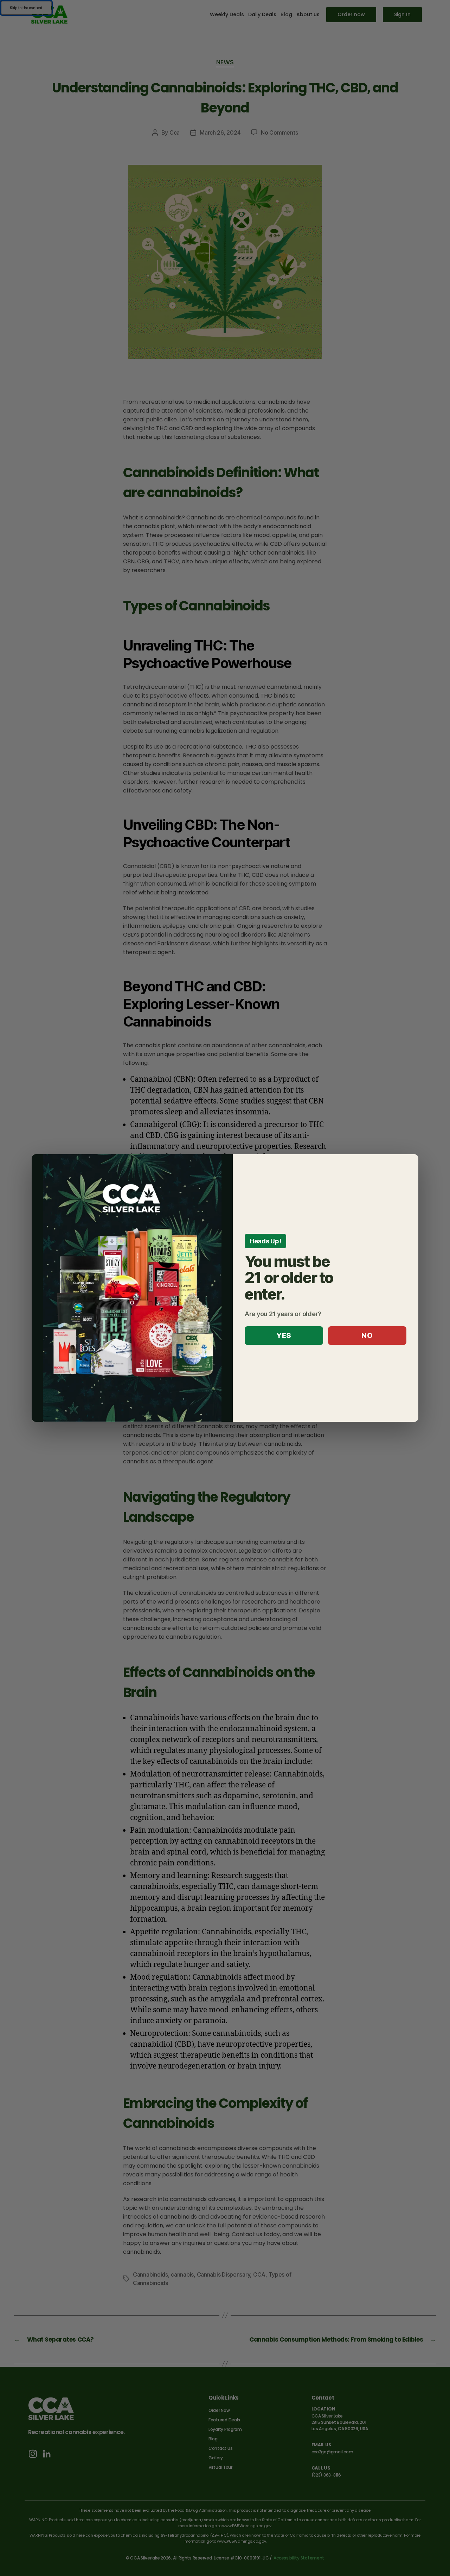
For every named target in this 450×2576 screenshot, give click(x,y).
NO (367, 1335)
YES (284, 1335)
